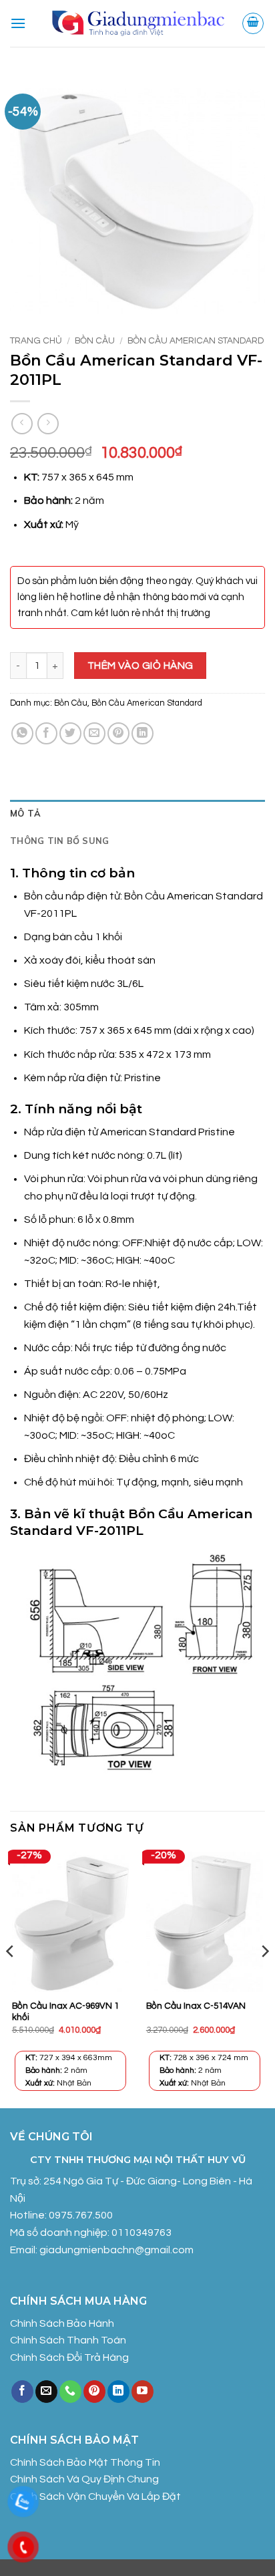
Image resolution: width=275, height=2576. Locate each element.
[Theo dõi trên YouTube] (143, 2392)
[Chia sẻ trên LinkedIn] (143, 733)
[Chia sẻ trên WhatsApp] (22, 733)
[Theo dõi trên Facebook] (22, 2392)
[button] (18, 23)
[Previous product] (48, 423)
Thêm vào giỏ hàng (141, 666)
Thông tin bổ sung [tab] (59, 841)
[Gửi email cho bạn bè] (94, 733)
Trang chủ (36, 341)
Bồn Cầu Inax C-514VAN (196, 2006)
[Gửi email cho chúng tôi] (46, 2392)
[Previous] (11, 1978)
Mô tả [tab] (25, 813)
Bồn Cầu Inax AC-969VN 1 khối (65, 2012)
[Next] (264, 1978)
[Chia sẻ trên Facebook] (46, 733)
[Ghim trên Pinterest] (118, 733)
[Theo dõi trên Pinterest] (94, 2392)
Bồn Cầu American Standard (196, 341)
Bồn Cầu (95, 341)
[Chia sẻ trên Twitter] (70, 733)
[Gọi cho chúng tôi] (70, 2392)
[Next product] (22, 423)
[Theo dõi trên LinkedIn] (118, 2392)
